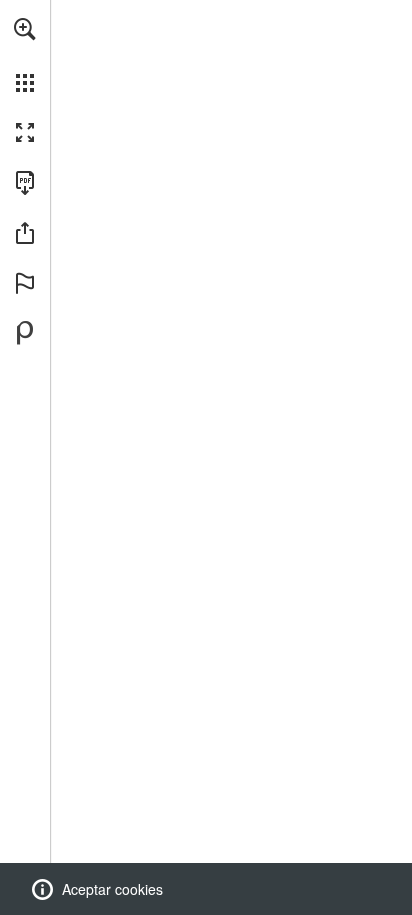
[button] (25, 29)
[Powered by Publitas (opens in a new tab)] (25, 333)
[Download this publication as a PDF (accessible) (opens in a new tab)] (25, 183)
